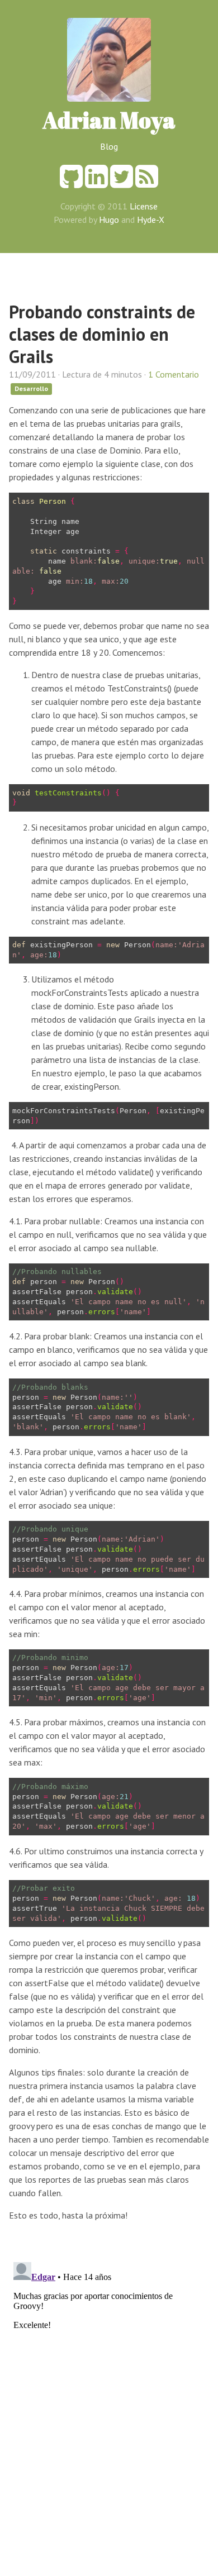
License (144, 206)
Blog (109, 146)
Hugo (109, 220)
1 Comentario (174, 374)
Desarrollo (31, 388)
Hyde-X (151, 220)
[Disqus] (109, 2397)
